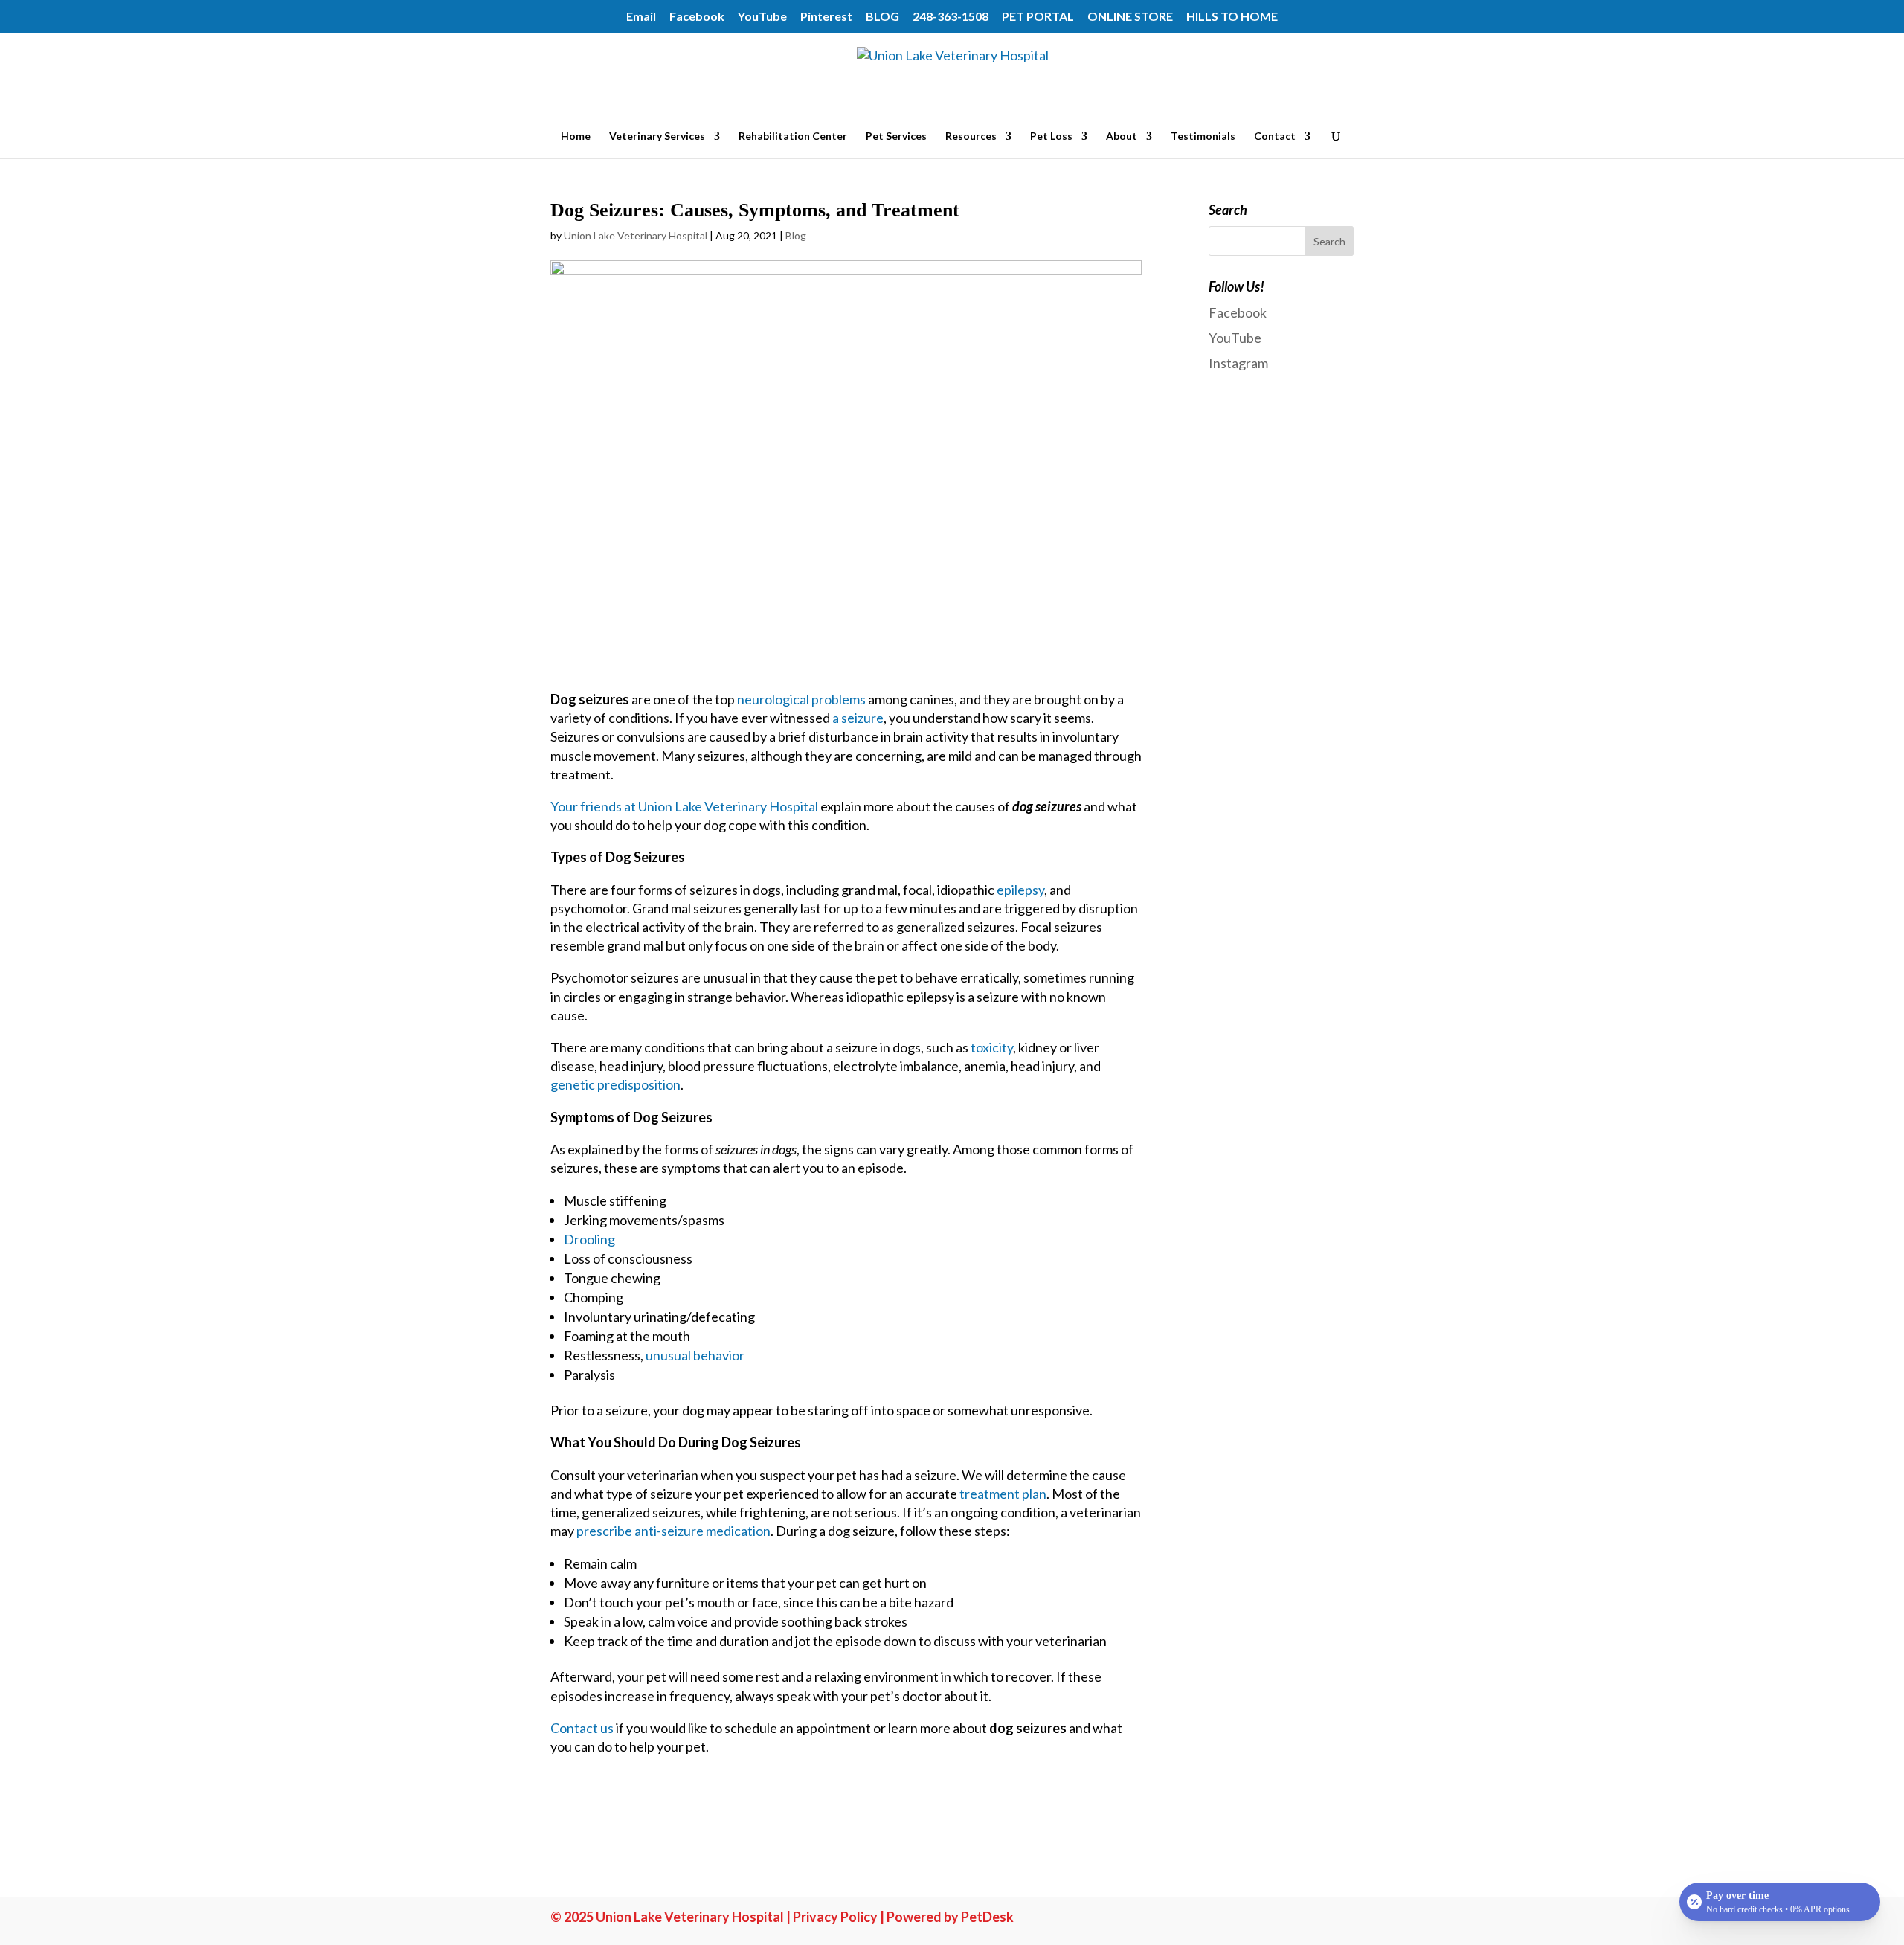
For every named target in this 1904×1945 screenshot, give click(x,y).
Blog (796, 235)
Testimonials (1203, 136)
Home (576, 136)
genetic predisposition (615, 1084)
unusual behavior (695, 1355)
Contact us (582, 1728)
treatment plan (1003, 1494)
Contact (1275, 136)
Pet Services (896, 136)
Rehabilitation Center (793, 136)
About (1122, 136)
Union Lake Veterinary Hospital (636, 235)
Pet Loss (1051, 136)
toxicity (992, 1047)
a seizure (858, 718)
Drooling (589, 1239)
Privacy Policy (835, 1917)
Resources (971, 136)
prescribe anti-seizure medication (673, 1531)
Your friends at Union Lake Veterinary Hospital (684, 806)
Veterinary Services (657, 136)
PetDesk (987, 1917)
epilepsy (1020, 890)
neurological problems (801, 699)
